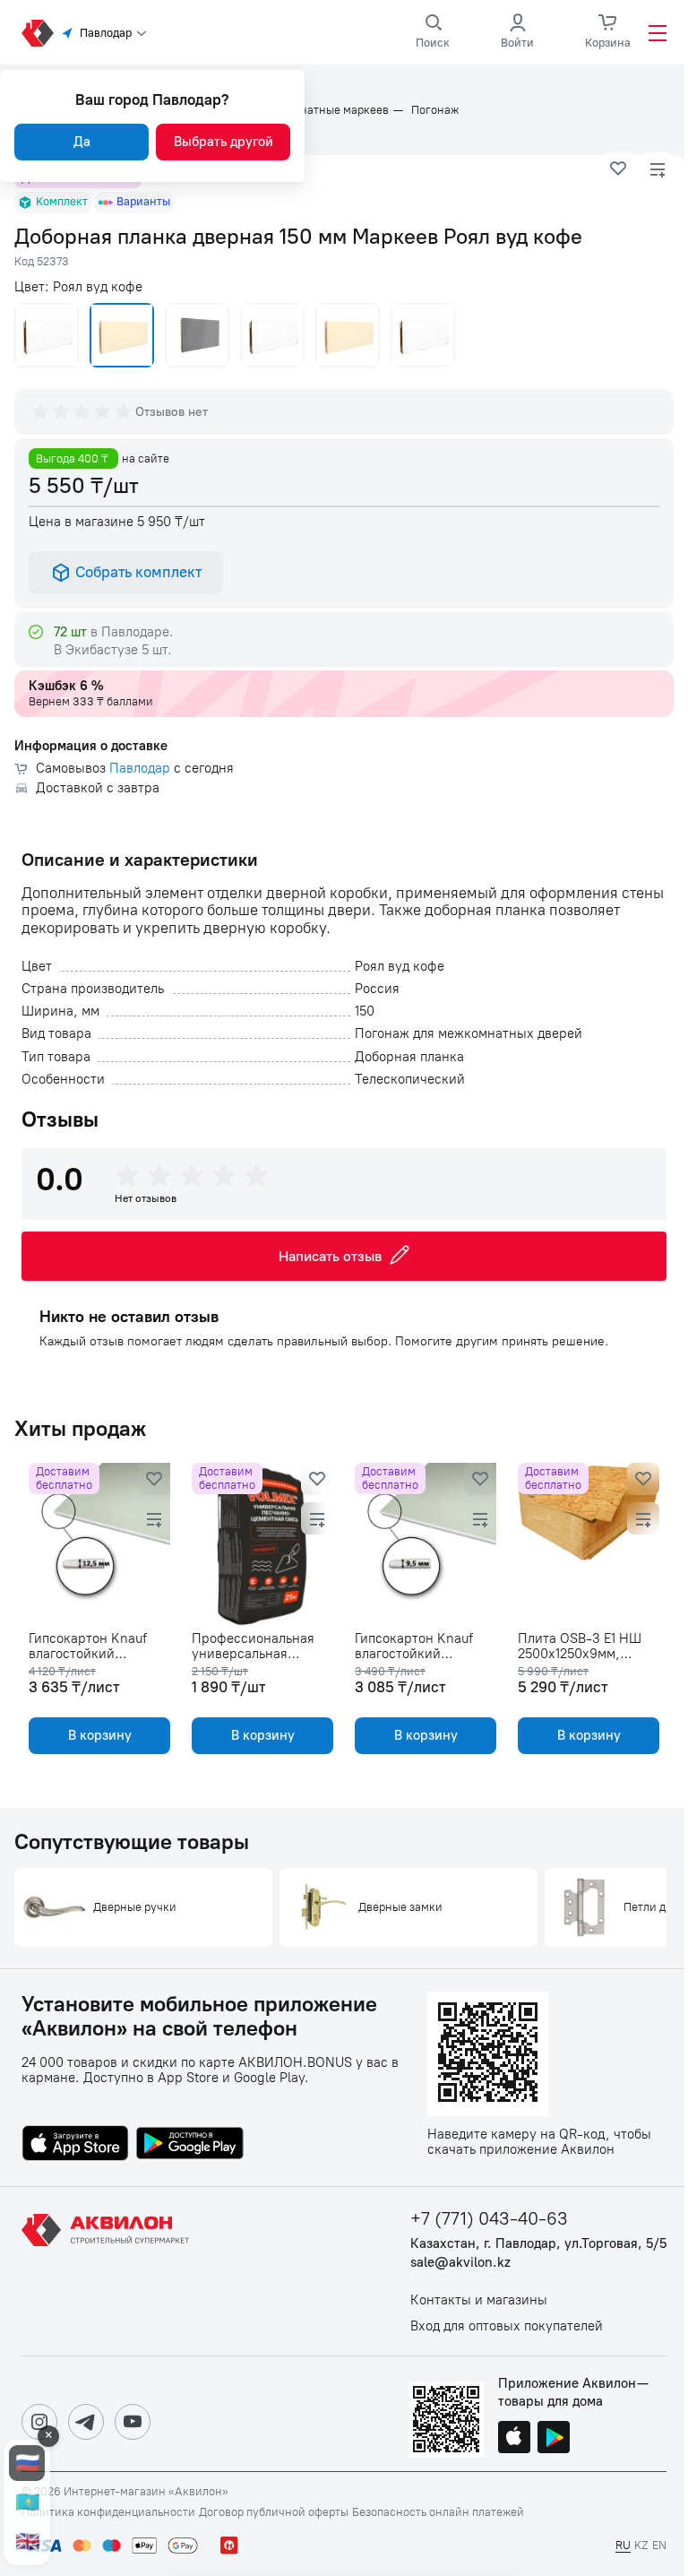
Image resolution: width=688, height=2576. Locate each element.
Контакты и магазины (479, 2300)
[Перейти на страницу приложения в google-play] (190, 2145)
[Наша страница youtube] (133, 2422)
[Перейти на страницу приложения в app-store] (75, 2145)
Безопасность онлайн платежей (438, 2512)
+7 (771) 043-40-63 (489, 2219)
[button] (618, 169)
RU (623, 2545)
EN (659, 2545)
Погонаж (435, 110)
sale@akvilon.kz (460, 2263)
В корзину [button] (100, 1735)
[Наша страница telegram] (86, 2422)
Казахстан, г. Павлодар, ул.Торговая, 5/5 (538, 2244)
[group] (83, 411)
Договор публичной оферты (274, 2512)
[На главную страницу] (108, 2271)
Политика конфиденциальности (108, 2512)
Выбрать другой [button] (224, 142)
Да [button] (82, 142)
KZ (641, 2545)
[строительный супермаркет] (38, 33)
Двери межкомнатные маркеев (305, 110)
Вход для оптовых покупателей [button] (507, 2326)
